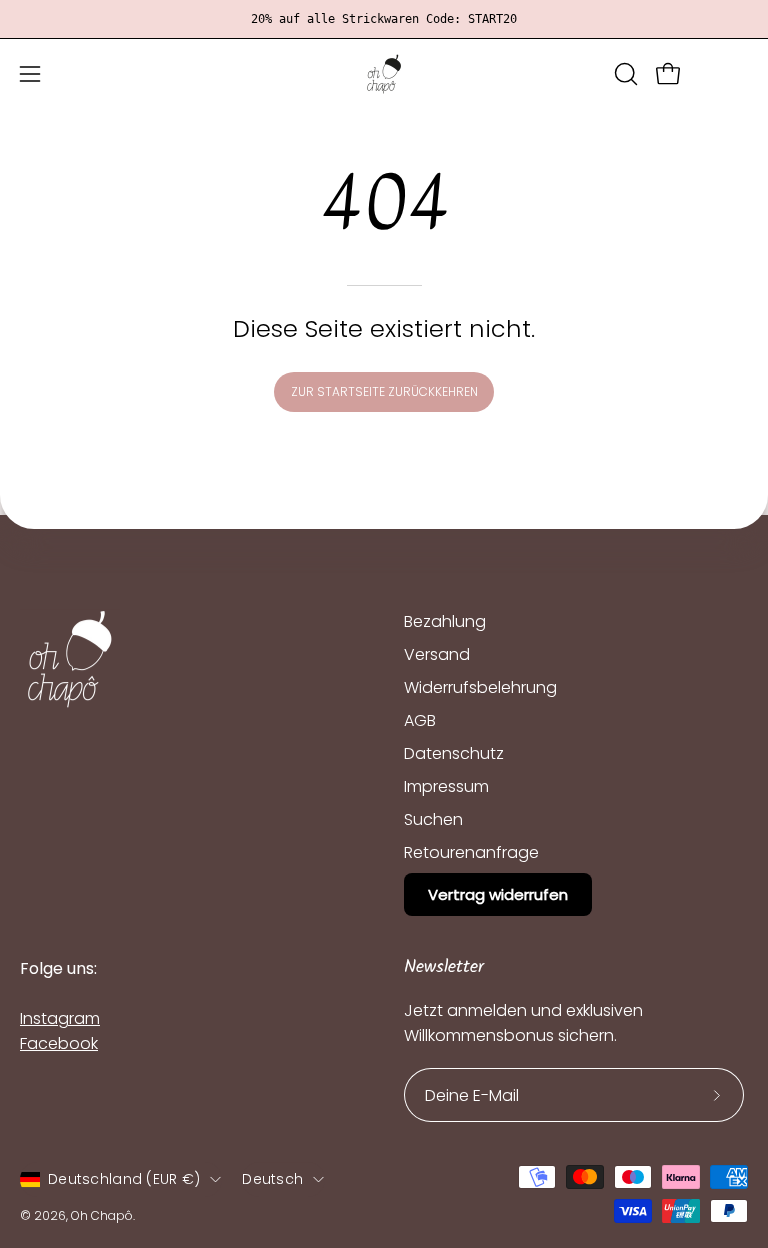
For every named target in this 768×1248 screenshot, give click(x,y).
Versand (437, 654)
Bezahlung (445, 621)
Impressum (446, 786)
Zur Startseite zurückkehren (384, 391)
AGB (420, 720)
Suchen (433, 819)
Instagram (60, 1018)
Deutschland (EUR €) (124, 1179)
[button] (624, 74)
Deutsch (272, 1179)
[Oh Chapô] (384, 74)
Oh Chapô (102, 1215)
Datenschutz (454, 753)
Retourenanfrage (471, 852)
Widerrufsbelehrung (480, 687)
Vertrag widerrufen (498, 894)
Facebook (59, 1043)
